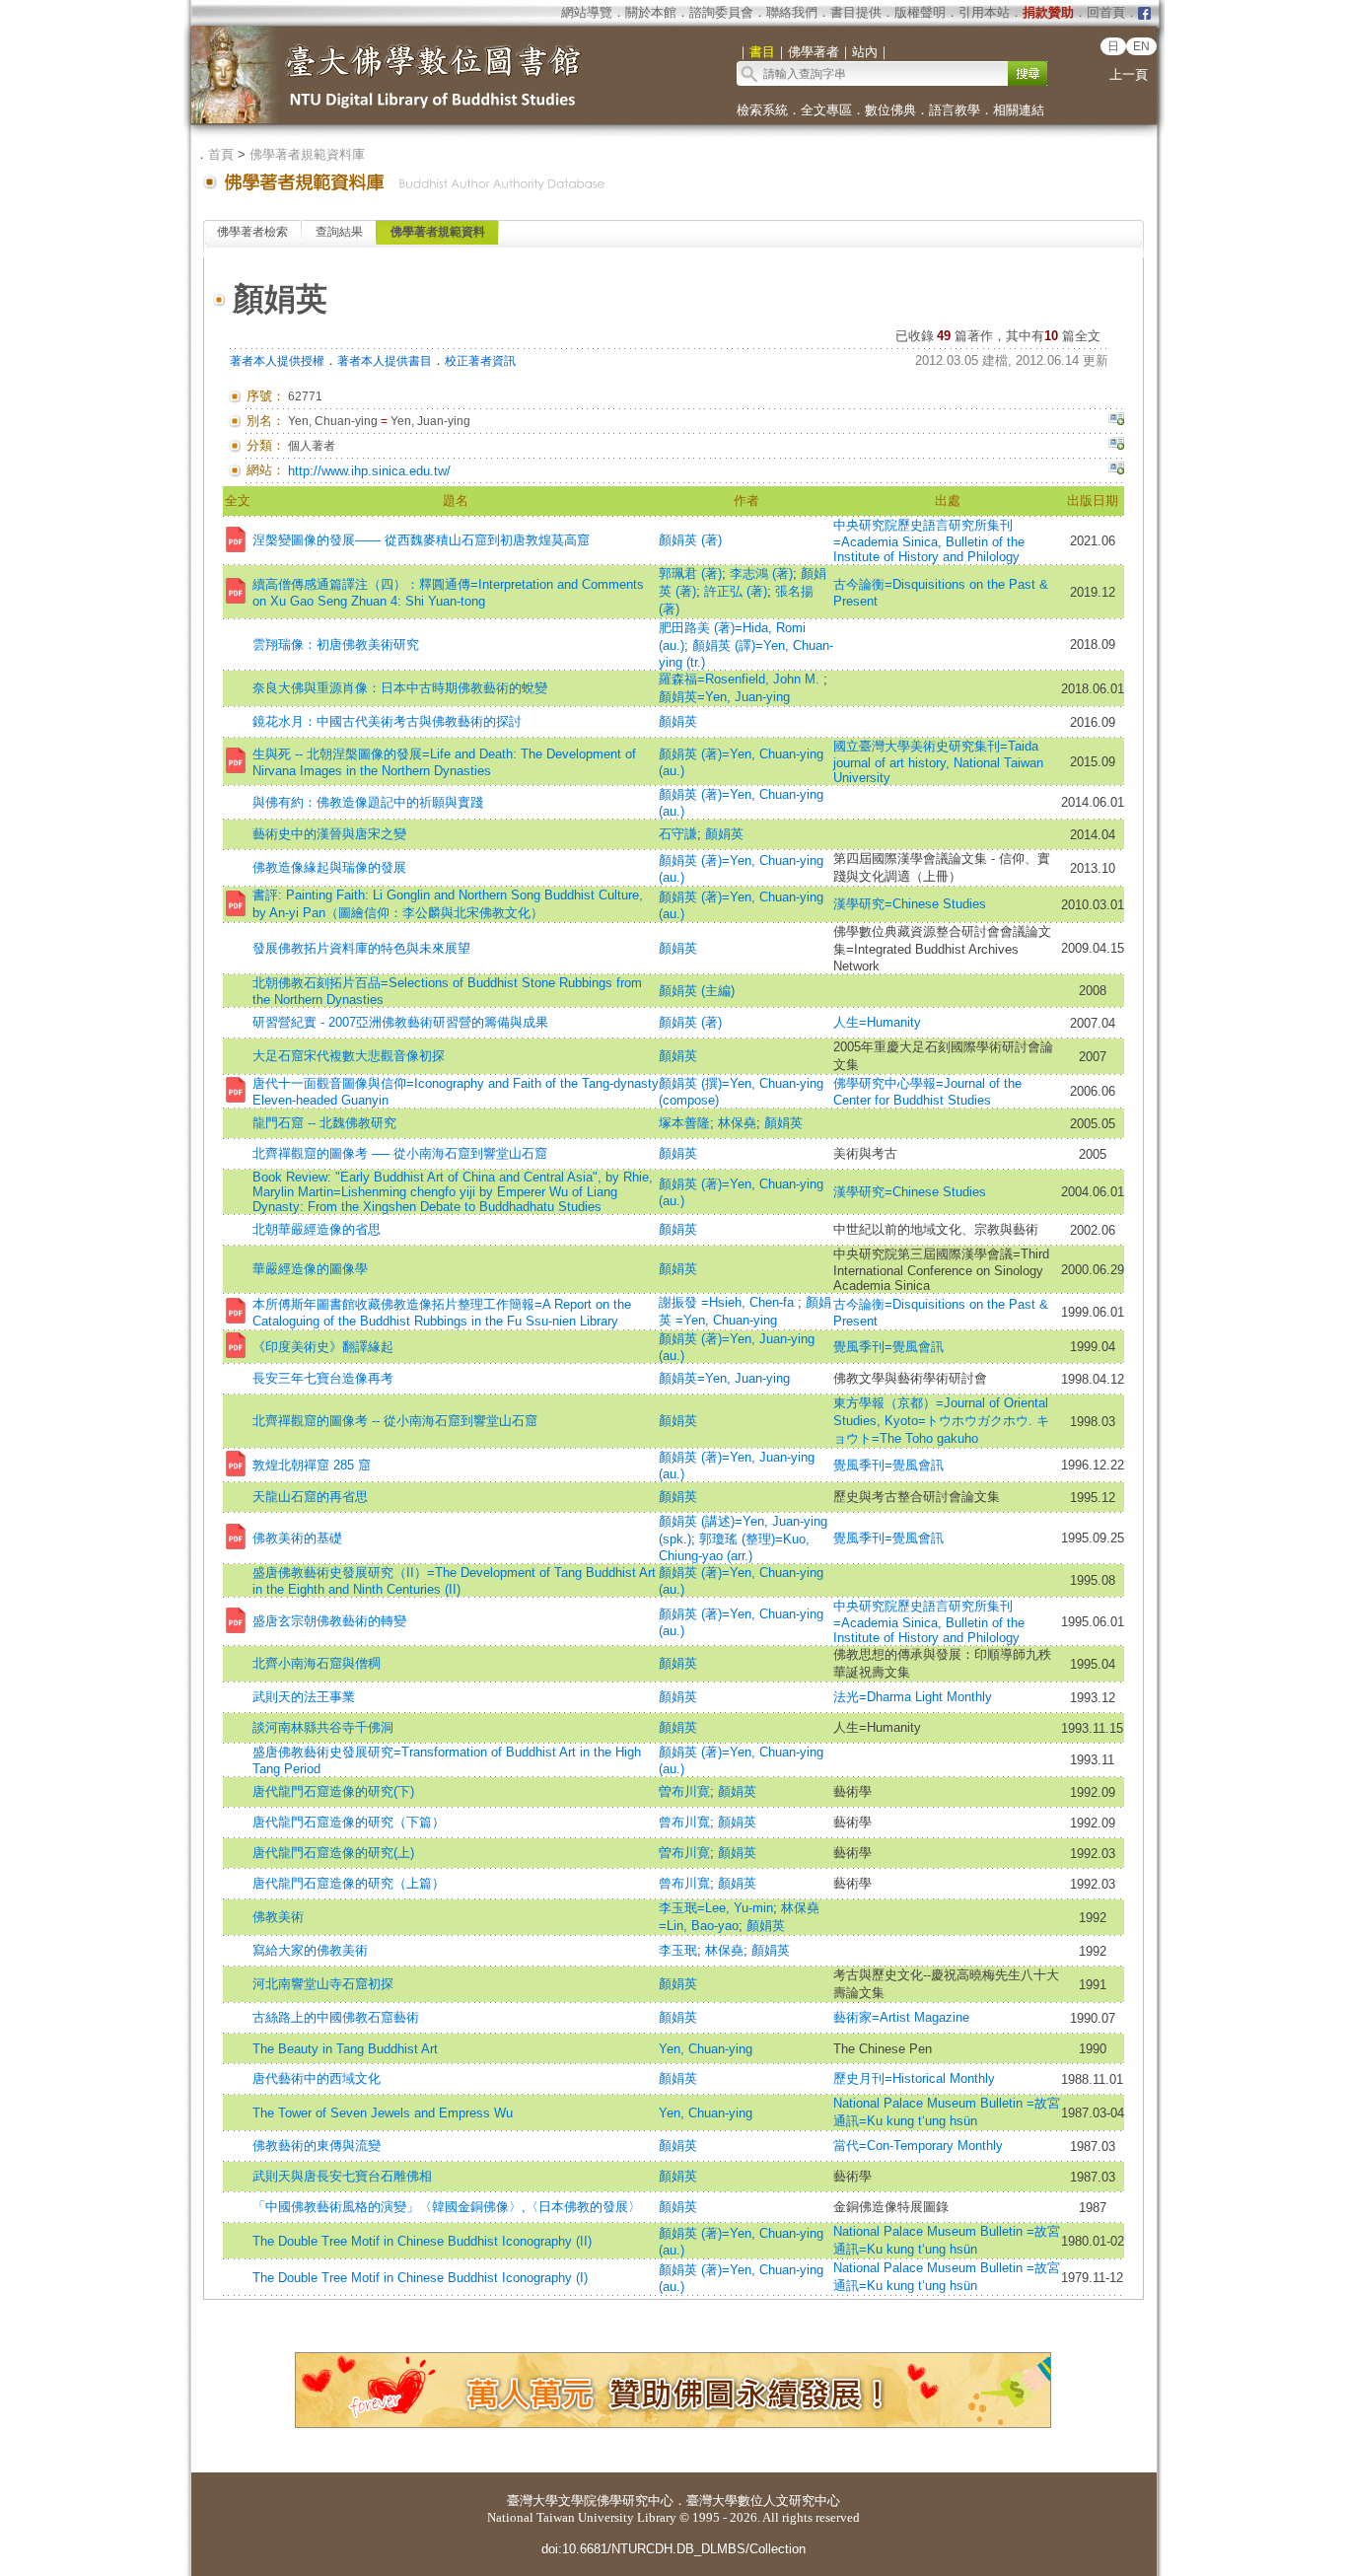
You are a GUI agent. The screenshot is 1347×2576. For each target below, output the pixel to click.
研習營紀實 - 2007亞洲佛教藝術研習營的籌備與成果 (400, 1022)
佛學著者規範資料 (438, 232)
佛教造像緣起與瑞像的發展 (329, 867)
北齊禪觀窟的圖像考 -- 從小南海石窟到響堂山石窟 (395, 1421)
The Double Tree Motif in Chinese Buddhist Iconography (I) (420, 2278)
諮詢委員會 (721, 12)
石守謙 (678, 834)
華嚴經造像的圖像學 (310, 1269)
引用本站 (984, 12)
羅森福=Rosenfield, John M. (741, 679)
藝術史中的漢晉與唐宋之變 (329, 834)
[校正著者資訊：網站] (1116, 470)
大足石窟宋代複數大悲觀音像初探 (349, 1056)
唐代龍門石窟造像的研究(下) (333, 1791)
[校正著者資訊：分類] (1116, 446)
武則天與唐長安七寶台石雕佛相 (342, 2176)
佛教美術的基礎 (297, 1538)
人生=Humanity (877, 1022)
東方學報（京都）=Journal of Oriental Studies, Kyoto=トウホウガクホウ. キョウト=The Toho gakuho (941, 1421)
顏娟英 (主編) (697, 991)
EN (1141, 46)
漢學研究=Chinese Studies (910, 904)
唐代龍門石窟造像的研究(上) (333, 1853)
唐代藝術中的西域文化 (317, 2078)
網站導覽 (587, 12)
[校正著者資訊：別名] (1116, 421)
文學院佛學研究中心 (616, 2501)
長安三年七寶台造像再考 (323, 1378)
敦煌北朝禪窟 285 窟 (312, 1465)
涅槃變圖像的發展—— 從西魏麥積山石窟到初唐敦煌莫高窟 (421, 540)
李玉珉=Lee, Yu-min (716, 1908)
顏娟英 (678, 721)
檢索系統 (762, 110)
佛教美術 (278, 1917)
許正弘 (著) (736, 591)
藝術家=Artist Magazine (901, 2017)
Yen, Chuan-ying (706, 2049)
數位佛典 (890, 110)
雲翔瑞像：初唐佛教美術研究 (336, 644)
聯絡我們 (792, 12)
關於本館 (651, 12)
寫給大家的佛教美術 (310, 1950)
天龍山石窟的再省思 (310, 1497)
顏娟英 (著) (690, 540)
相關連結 (1019, 110)
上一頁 (1129, 74)
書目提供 (856, 12)
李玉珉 (678, 1950)
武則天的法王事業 (304, 1697)
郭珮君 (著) (690, 573)
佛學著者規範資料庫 (307, 154)
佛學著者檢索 (252, 232)
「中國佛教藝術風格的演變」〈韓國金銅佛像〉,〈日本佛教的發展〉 (447, 2207)
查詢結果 (339, 232)
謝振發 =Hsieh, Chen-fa (728, 1302)
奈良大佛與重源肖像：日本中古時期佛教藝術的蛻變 (400, 688)
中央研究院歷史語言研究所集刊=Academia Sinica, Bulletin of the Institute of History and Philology (929, 541)
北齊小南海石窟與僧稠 (317, 1663)
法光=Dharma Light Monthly (913, 1697)
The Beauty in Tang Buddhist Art (345, 2049)
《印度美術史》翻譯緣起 (323, 1347)
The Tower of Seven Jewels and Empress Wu (383, 2113)
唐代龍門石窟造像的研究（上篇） (349, 1883)
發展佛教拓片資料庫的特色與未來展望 (361, 948)
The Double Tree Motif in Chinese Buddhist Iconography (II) (422, 2241)
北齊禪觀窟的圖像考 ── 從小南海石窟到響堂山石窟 (400, 1153)
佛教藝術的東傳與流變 (317, 2146)
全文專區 (826, 110)
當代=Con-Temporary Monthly (918, 2146)
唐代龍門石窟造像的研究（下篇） (349, 1822)
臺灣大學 (532, 2501)
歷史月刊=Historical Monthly (914, 2078)
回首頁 (1106, 12)
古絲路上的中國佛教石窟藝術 (336, 2017)
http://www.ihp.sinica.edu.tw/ (369, 471)
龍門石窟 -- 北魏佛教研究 (324, 1123)
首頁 (221, 154)
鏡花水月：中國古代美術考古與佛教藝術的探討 (387, 721)
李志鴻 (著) (761, 573)
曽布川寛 (684, 1791)
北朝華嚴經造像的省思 (317, 1229)
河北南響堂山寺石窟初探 (323, 1984)
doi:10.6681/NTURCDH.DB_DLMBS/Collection (673, 2549)
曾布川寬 (684, 1822)
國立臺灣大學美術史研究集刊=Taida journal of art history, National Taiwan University (938, 762)
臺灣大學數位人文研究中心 (763, 2501)
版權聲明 (920, 12)
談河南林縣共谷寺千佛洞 (323, 1727)
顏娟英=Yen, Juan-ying (724, 697)
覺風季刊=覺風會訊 (888, 1347)
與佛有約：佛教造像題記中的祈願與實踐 (368, 802)
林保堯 (737, 1123)
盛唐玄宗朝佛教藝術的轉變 (329, 1621)
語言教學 (955, 110)
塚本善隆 (684, 1123)
